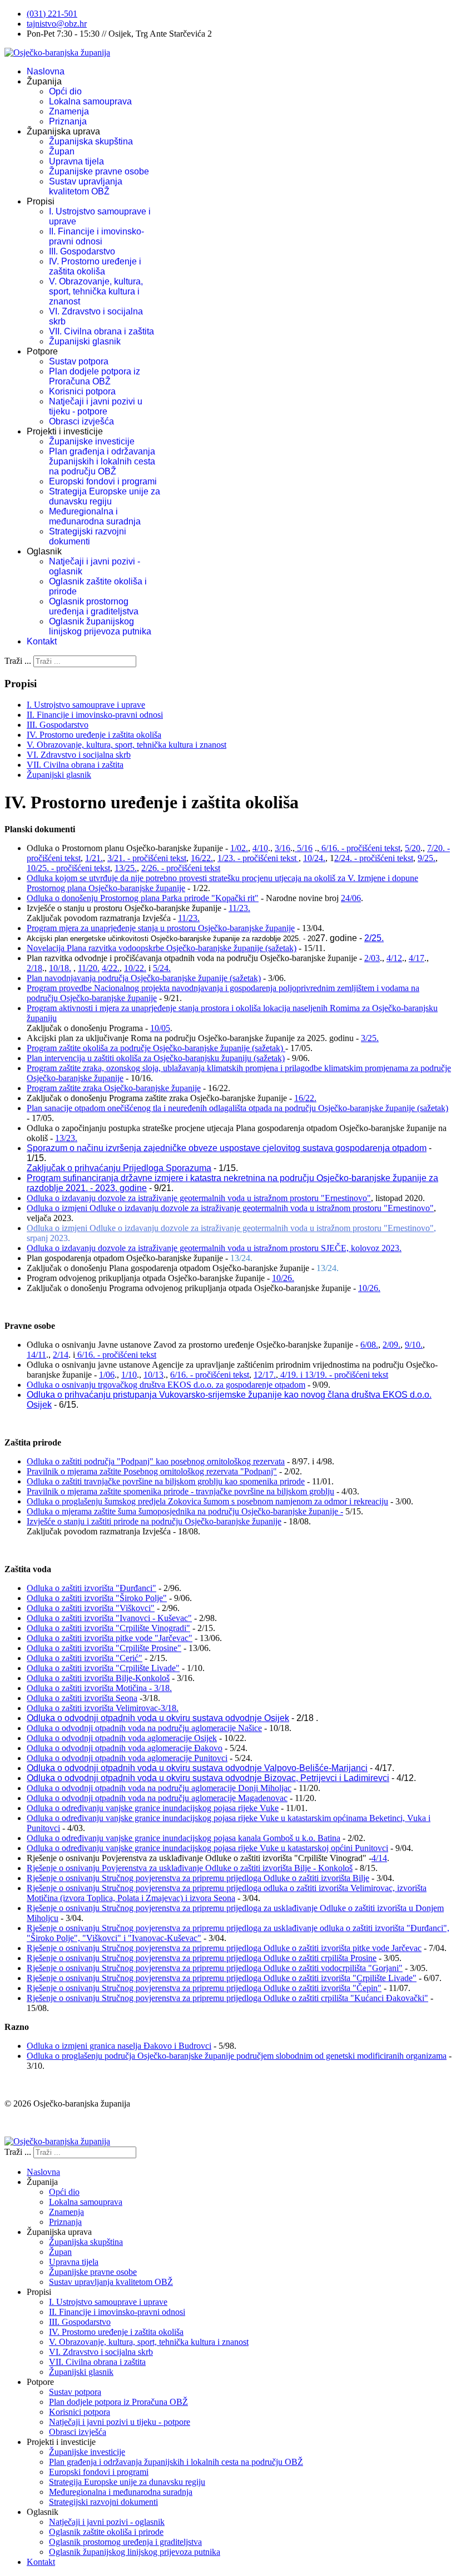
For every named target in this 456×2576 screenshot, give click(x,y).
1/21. (94, 858)
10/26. (283, 1278)
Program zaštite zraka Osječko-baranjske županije (114, 1088)
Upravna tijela (76, 161)
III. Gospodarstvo (82, 251)
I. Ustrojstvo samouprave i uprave (86, 705)
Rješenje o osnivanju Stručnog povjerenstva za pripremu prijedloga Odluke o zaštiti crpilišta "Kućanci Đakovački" (227, 1998)
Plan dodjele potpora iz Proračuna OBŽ (95, 376)
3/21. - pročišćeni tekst (147, 858)
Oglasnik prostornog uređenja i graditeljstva (94, 606)
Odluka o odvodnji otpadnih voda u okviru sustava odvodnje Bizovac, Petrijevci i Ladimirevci (208, 1778)
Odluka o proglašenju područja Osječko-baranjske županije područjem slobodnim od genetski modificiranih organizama (237, 2056)
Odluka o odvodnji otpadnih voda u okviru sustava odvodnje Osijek (158, 1718)
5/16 (304, 848)
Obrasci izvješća (81, 421)
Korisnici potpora (82, 391)
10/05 (160, 1028)
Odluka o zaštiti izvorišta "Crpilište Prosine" (104, 1648)
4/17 (417, 958)
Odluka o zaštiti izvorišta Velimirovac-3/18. (103, 1708)
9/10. (414, 1345)
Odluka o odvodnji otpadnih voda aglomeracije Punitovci (127, 1758)
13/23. (66, 1138)
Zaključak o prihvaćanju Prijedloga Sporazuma (119, 1168)
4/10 (260, 848)
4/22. (111, 968)
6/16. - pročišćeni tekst (360, 848)
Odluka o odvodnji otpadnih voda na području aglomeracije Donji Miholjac (159, 1788)
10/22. (135, 968)
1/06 (107, 1375)
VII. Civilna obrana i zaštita (101, 331)
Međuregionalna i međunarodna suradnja (95, 516)
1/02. (239, 848)
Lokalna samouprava (90, 101)
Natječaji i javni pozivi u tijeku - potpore (96, 406)
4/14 (379, 1858)
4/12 (394, 958)
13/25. (126, 868)
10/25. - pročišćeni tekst (68, 868)
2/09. (391, 1345)
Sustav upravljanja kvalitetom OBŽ (86, 186)
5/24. (162, 968)
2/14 (61, 1355)
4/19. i (291, 1375)
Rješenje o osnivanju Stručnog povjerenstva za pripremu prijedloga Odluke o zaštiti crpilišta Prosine (202, 1958)
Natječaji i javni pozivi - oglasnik (107, 2522)
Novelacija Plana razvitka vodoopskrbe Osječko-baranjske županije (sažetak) (162, 948)
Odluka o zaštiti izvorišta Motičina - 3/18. (99, 1688)
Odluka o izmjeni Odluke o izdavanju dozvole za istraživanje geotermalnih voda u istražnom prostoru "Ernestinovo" (230, 1208)
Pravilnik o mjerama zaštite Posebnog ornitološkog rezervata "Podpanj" (152, 1471)
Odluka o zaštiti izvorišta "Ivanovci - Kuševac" (109, 1618)
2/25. (374, 938)
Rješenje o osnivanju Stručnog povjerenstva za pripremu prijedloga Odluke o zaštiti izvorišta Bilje (198, 1878)
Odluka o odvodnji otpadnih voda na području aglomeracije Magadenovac (157, 1798)
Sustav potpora (79, 361)
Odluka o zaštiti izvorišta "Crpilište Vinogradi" (108, 1628)
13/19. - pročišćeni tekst (346, 1375)
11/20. (89, 968)
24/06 (351, 898)
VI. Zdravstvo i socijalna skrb (79, 755)
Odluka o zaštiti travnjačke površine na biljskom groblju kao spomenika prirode (166, 1481)
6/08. (369, 1345)
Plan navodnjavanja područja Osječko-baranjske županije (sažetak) (144, 978)
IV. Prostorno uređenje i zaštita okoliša (95, 266)
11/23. (239, 908)
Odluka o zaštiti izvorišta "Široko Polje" (97, 1598)
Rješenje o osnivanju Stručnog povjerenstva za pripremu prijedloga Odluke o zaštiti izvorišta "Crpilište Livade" (222, 1978)
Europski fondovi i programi (103, 481)
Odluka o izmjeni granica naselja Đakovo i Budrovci (119, 2046)
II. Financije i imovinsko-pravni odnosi (96, 236)
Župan (62, 151)
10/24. (314, 858)
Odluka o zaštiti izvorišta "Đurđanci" (91, 1588)
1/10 (129, 1375)
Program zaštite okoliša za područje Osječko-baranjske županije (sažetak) (156, 1048)
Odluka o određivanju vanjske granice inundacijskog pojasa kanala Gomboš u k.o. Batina (184, 1838)
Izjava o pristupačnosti (44, 2122)
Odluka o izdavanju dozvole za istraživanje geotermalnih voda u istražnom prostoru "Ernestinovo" (199, 1198)
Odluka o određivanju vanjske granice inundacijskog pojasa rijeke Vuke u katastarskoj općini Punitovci (207, 1848)
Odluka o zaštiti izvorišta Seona (82, 1698)
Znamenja (69, 111)
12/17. (265, 1375)
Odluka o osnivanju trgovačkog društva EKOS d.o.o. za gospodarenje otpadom (166, 1385)
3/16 (282, 848)
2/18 (34, 968)
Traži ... (18, 661)
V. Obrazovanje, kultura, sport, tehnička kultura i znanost (96, 291)
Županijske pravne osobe (99, 171)
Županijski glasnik (85, 341)
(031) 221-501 (52, 14)
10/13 (153, 1375)
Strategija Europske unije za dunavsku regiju (105, 496)
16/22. (202, 858)
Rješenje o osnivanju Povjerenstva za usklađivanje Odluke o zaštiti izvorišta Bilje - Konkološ (190, 1868)
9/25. (427, 858)
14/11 (36, 1355)
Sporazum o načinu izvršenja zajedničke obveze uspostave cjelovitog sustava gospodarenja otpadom (227, 1148)
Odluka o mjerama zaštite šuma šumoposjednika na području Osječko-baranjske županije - (185, 1511)
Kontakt (42, 641)
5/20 (413, 848)
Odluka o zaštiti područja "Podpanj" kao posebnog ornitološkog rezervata (156, 1461)
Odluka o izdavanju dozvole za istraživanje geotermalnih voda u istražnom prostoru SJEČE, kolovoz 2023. (214, 1248)
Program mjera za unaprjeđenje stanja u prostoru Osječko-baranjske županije (161, 928)
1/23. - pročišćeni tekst (258, 858)
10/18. (60, 968)
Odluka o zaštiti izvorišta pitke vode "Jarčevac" (110, 1638)
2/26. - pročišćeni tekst (181, 868)
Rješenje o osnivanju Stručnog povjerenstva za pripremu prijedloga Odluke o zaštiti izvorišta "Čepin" (204, 1988)
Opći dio (65, 91)
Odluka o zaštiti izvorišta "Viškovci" (91, 1608)
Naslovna (46, 71)
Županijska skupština (91, 141)
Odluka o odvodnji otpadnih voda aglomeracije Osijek (122, 1738)
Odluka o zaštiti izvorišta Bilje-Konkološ (98, 1678)
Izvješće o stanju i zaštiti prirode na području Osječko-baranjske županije (154, 1521)
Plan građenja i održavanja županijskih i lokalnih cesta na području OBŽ (102, 461)
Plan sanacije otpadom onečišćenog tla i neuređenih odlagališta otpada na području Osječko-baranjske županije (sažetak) (237, 1108)
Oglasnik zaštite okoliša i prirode (106, 2532)
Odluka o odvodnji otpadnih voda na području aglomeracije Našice (144, 1728)
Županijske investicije (92, 441)
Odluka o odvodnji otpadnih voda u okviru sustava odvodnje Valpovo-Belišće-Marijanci (197, 1768)
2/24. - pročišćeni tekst (374, 858)
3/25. (370, 1038)
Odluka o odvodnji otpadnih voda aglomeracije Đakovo (125, 1748)
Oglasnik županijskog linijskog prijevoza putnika (100, 626)
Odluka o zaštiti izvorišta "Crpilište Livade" (103, 1668)
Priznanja (68, 121)
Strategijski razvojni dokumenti (88, 536)
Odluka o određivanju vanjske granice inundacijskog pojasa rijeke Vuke (153, 1808)
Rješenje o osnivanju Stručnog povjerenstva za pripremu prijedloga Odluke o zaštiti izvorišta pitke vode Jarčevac (224, 1948)
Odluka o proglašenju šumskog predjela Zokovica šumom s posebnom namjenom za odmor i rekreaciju (207, 1501)
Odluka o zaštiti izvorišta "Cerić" (85, 1658)
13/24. (241, 1258)
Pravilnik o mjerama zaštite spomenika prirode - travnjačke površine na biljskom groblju (180, 1491)
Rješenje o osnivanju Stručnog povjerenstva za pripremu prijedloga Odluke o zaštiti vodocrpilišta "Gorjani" (215, 1968)
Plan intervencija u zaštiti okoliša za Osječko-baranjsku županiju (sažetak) (156, 1058)
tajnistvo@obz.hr (57, 24)
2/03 (372, 958)
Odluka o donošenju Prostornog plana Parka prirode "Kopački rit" (143, 898)
